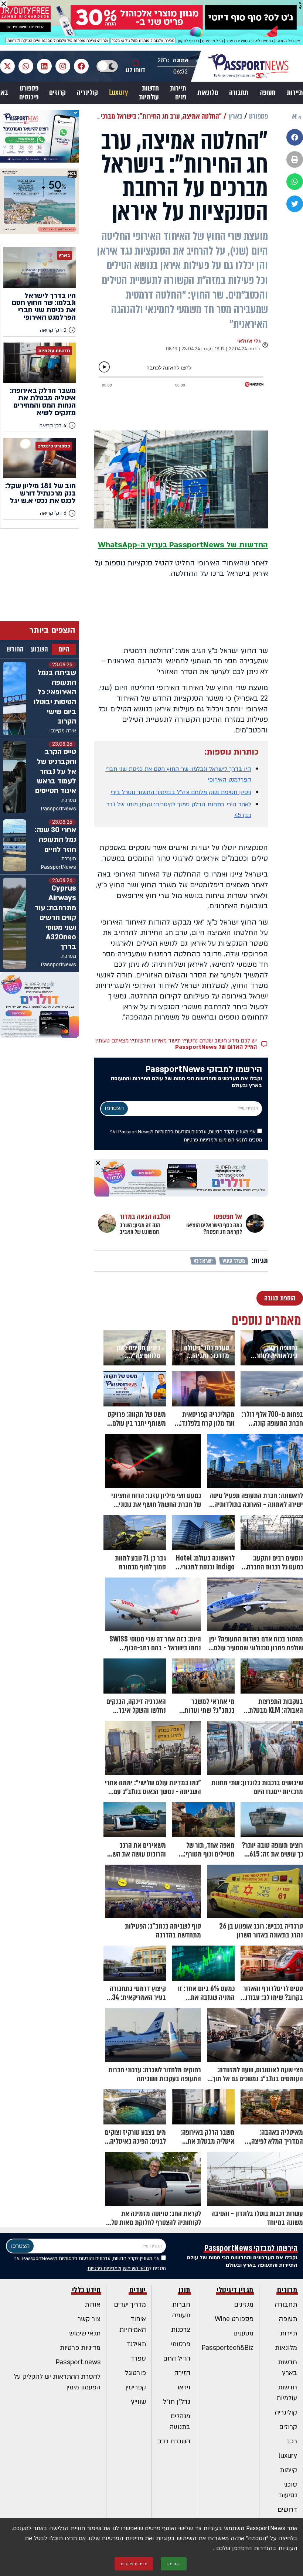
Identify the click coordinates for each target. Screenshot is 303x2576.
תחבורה (239, 93)
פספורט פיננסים (29, 93)
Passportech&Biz (228, 2348)
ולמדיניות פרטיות (200, 1140)
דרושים (287, 2510)
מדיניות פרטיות (80, 2348)
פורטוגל (135, 2373)
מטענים (243, 2333)
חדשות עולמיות (149, 93)
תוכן (184, 2290)
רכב (292, 2441)
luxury (288, 2456)
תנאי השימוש (232, 1140)
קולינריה (87, 93)
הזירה (182, 2373)
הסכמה (174, 2564)
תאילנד (136, 2344)
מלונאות (208, 93)
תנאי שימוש (85, 2333)
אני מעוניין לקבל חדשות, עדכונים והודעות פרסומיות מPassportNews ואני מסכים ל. (186, 1136)
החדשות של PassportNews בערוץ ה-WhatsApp (183, 545)
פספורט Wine (234, 2319)
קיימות (288, 2470)
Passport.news (78, 2362)
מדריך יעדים (130, 2305)
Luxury (119, 93)
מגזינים (244, 2305)
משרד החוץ (234, 1261)
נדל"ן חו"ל (177, 2402)
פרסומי (181, 2344)
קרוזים (57, 93)
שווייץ (139, 2402)
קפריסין (136, 2387)
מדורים (287, 2290)
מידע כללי (86, 2290)
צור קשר (89, 2319)
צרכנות (181, 2330)
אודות (93, 2305)
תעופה (268, 93)
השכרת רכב (174, 2441)
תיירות (295, 93)
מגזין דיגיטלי (235, 2290)
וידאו (184, 2387)
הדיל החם (177, 2359)
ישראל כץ (203, 1261)
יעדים (138, 2290)
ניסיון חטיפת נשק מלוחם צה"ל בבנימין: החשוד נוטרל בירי (181, 792)
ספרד (138, 2359)
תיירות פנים (178, 93)
